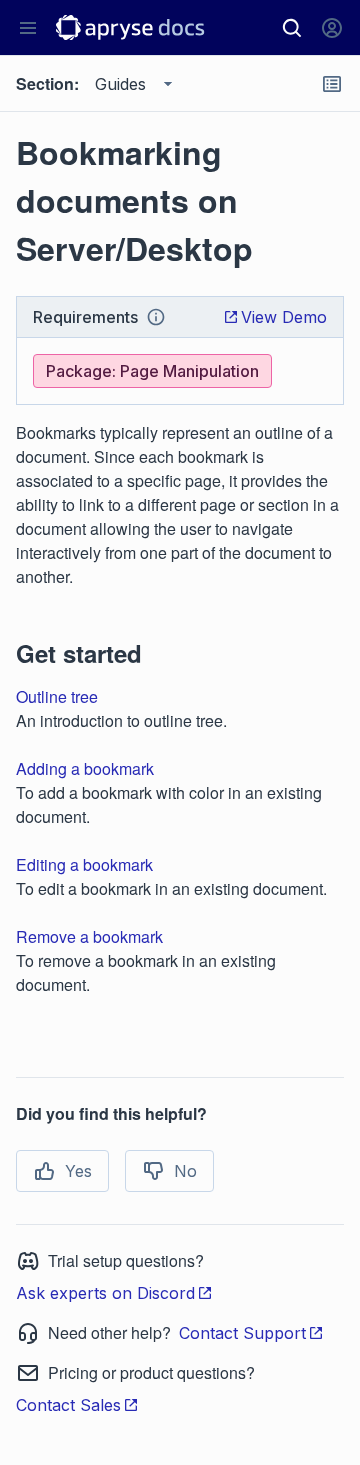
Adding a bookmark (85, 768)
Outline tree (57, 696)
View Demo (284, 317)
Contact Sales (68, 1405)
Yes (78, 1171)
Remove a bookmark (89, 936)
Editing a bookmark (84, 864)
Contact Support (242, 1333)
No (185, 1171)
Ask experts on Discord (105, 1293)
